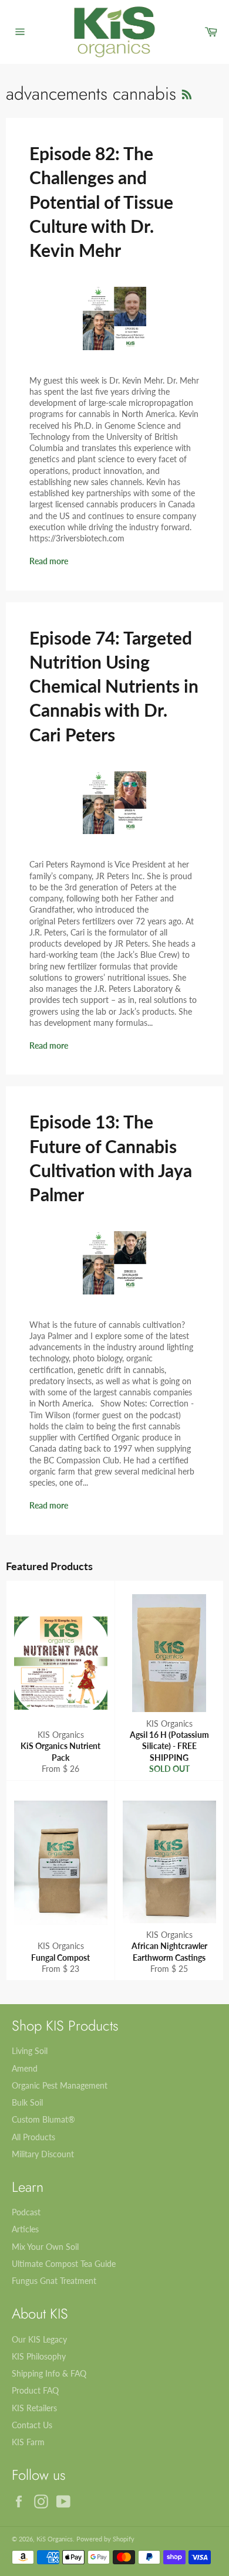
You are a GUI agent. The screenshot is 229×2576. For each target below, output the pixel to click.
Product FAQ (35, 2390)
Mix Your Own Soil (45, 2247)
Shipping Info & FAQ (49, 2373)
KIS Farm (28, 2442)
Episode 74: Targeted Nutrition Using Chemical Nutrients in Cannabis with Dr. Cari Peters (114, 686)
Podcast (26, 2212)
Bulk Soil (27, 2102)
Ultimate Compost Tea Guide (64, 2264)
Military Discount (43, 2154)
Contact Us (32, 2425)
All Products (33, 2137)
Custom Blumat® (43, 2119)
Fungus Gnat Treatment (54, 2281)
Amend (25, 2068)
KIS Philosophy (39, 2356)
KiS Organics (55, 2539)
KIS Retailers (34, 2408)
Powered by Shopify (105, 2539)
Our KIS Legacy (39, 2339)
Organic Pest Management (60, 2085)
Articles (25, 2229)
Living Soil (30, 2051)
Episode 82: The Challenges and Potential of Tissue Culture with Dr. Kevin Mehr (101, 201)
